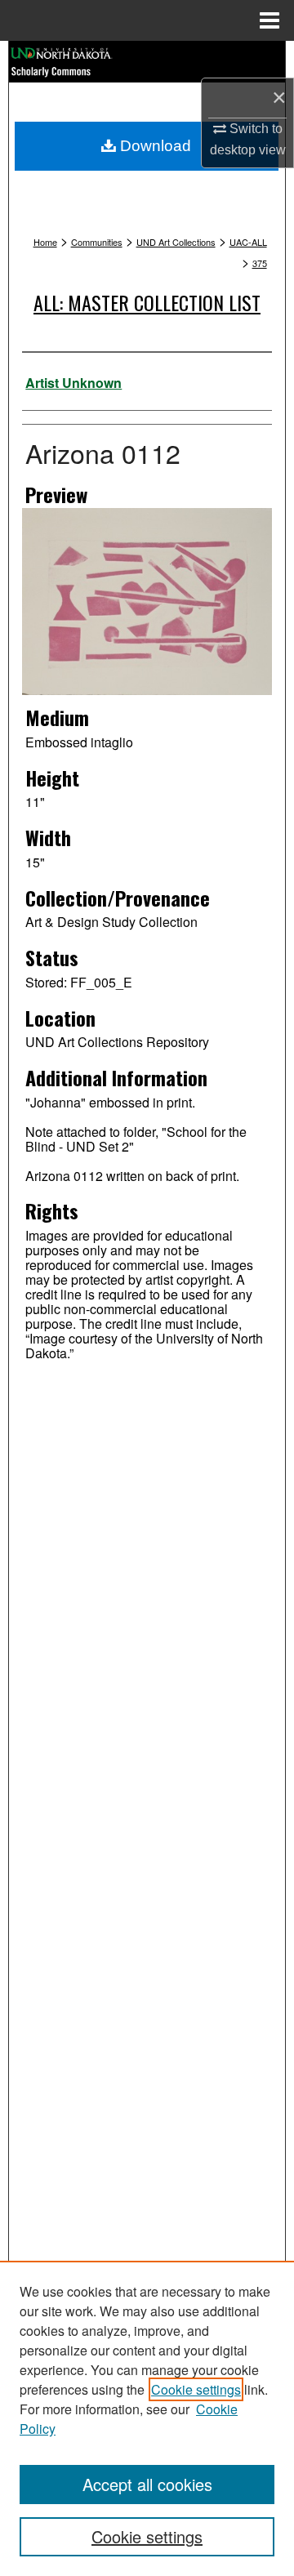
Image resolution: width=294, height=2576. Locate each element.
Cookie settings (196, 2389)
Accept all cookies (147, 2484)
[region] (147, 2418)
